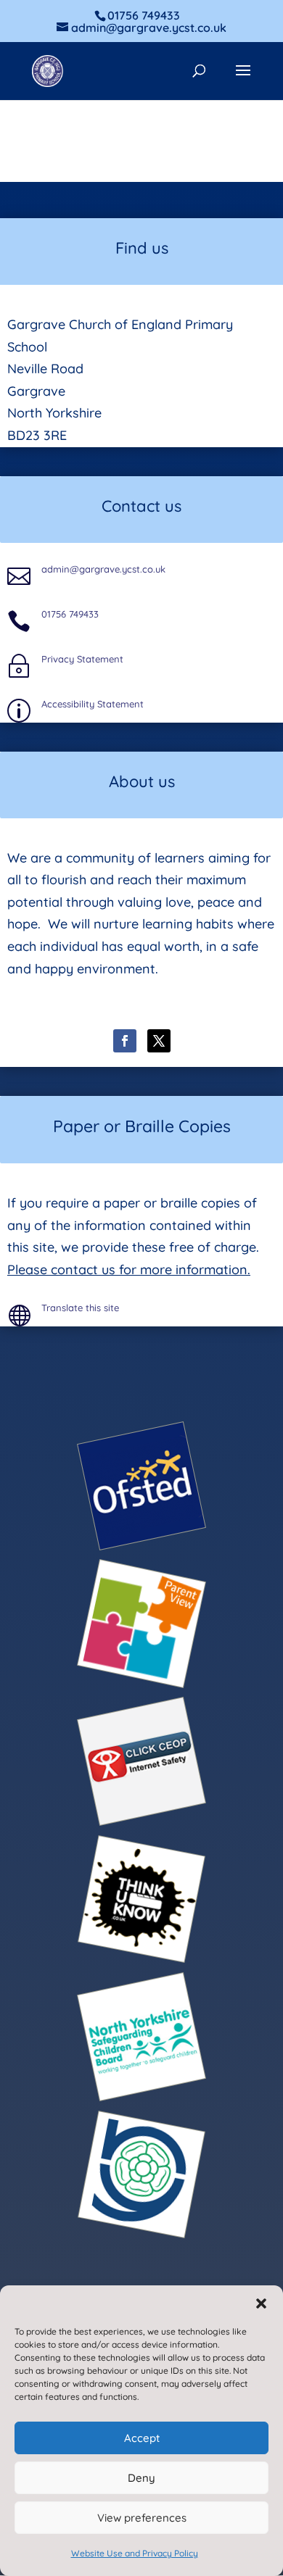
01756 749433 (70, 614)
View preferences (142, 2518)
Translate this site (80, 1308)
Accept (142, 2438)
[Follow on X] (159, 1041)
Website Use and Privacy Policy (135, 2553)
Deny (141, 2478)
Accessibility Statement (93, 704)
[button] (261, 2303)
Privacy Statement (82, 659)
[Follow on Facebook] (125, 1041)
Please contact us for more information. (129, 1270)
